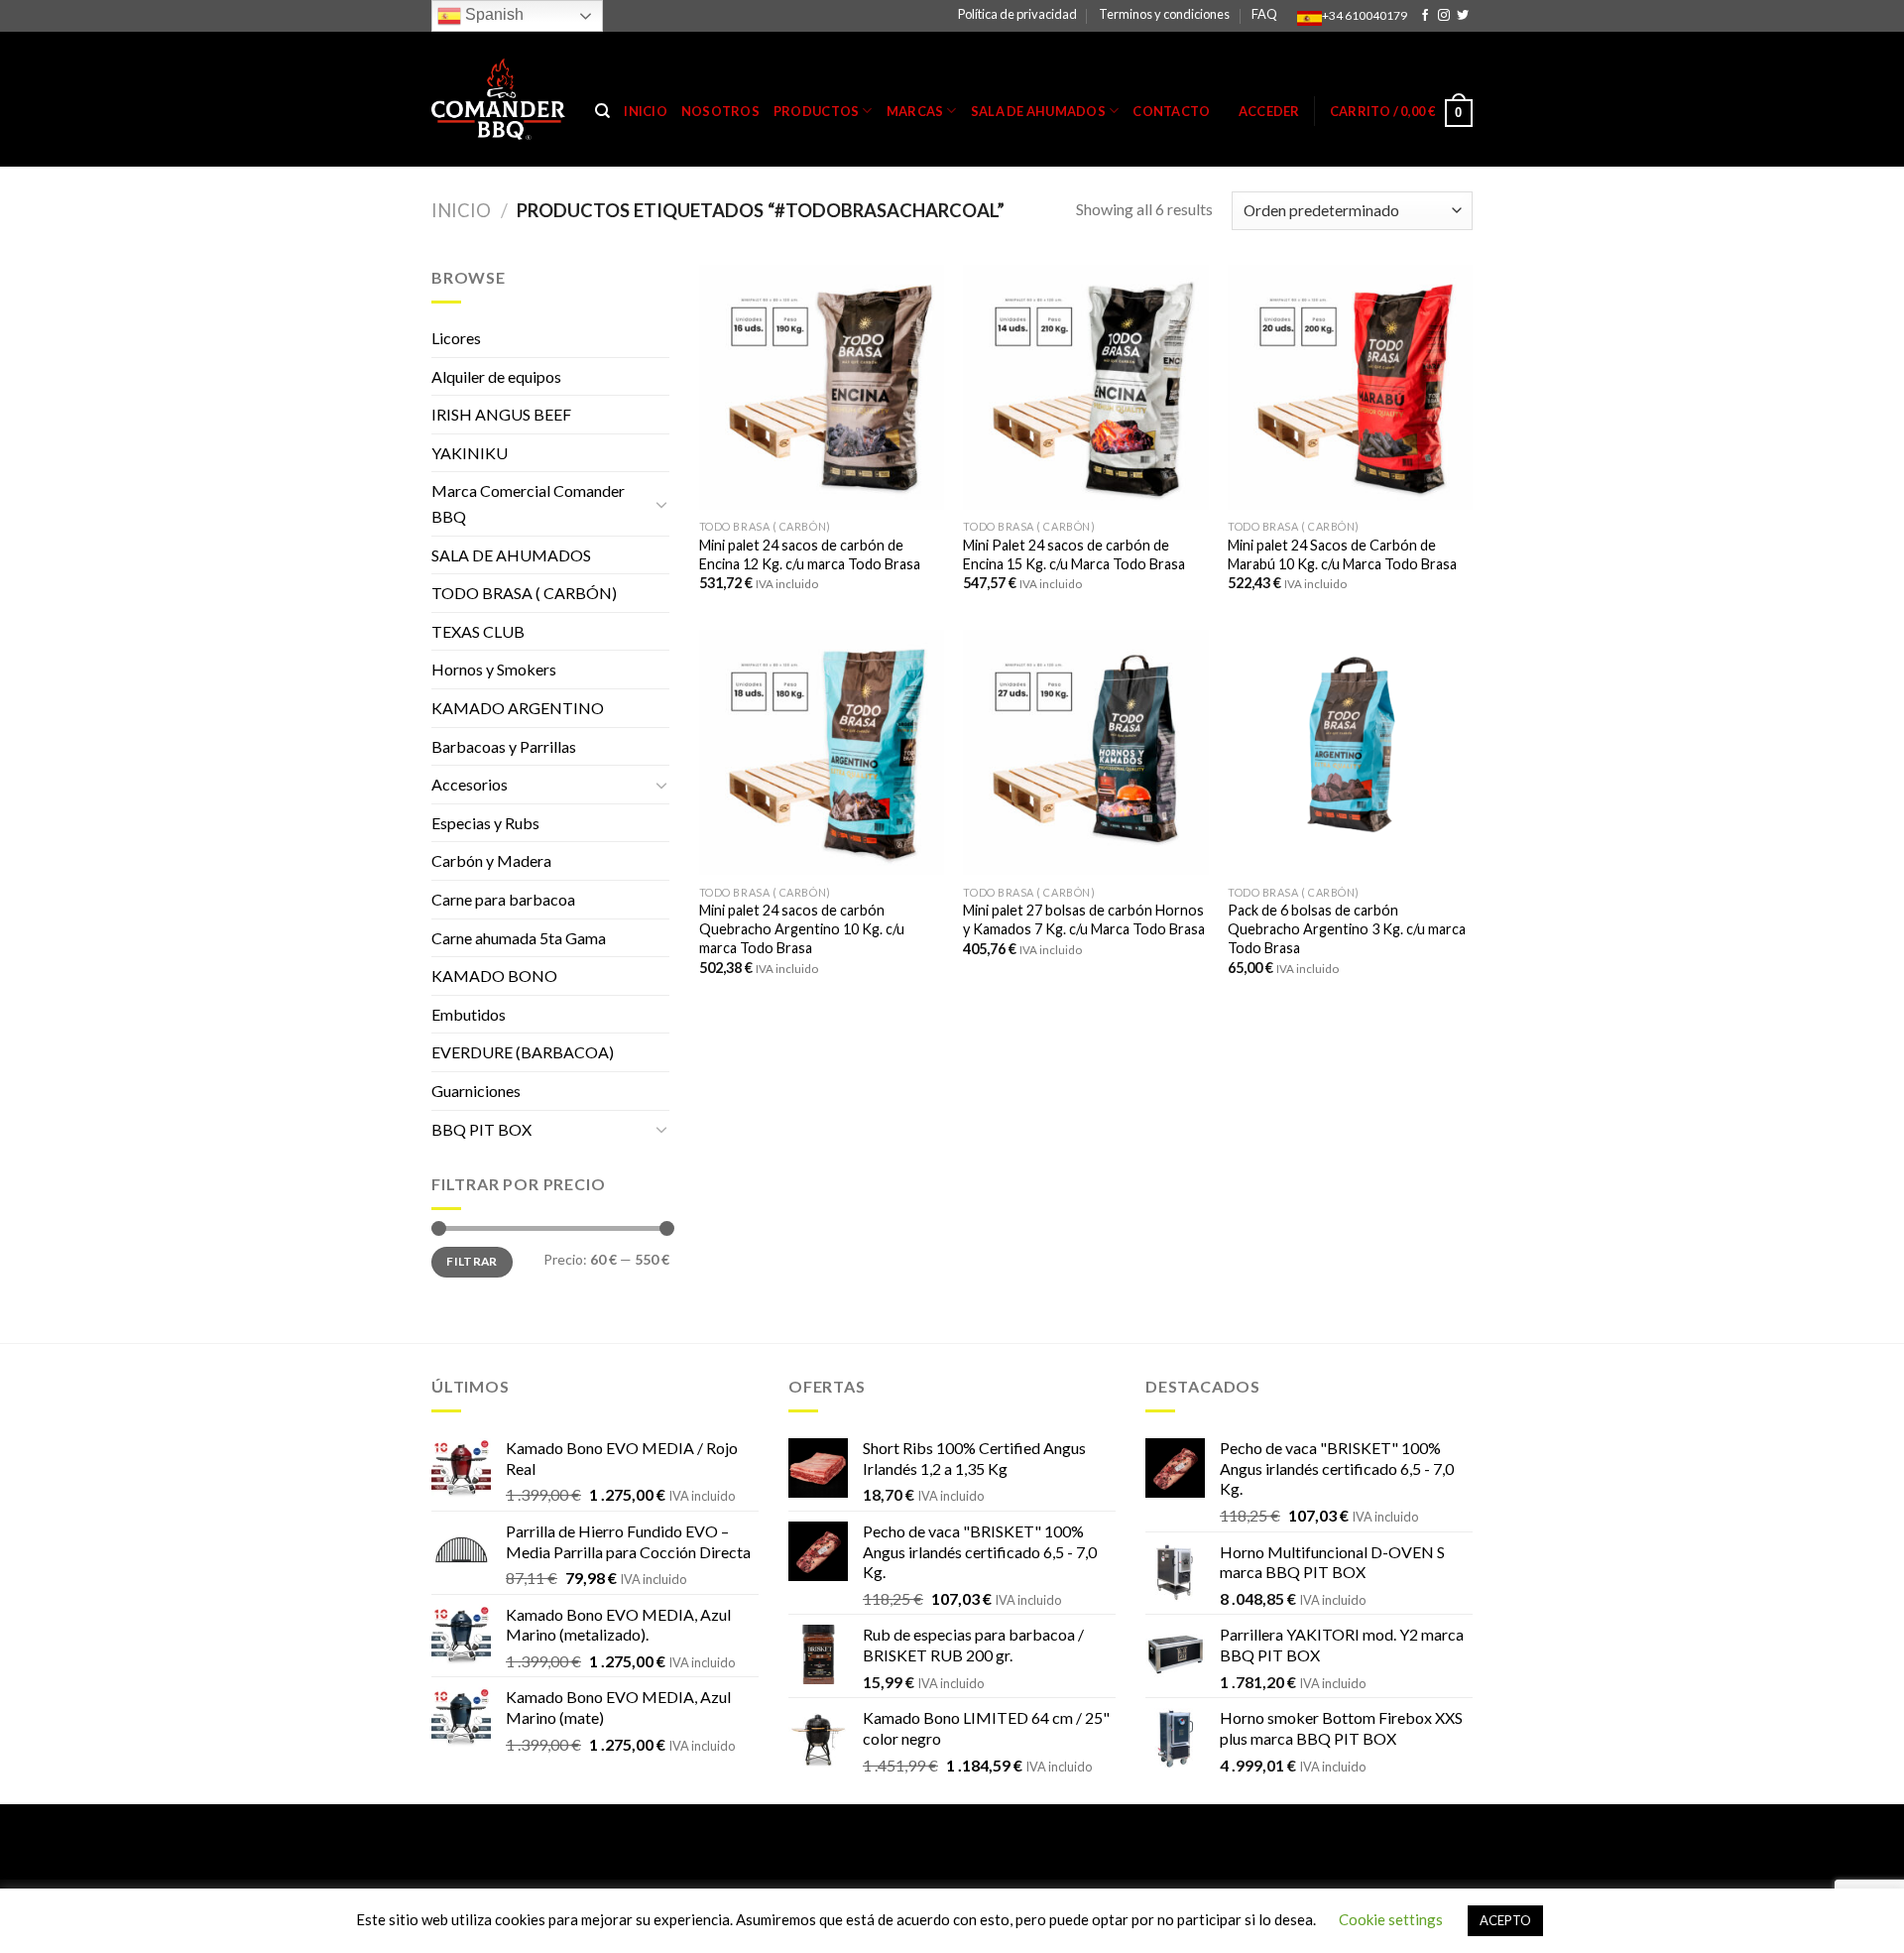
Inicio (646, 111)
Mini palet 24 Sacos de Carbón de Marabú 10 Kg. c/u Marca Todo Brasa (1342, 554)
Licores (456, 338)
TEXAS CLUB (478, 631)
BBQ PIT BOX (481, 1129)
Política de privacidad (1017, 14)
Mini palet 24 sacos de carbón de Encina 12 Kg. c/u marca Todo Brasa (810, 554)
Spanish (492, 14)
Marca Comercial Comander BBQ (528, 503)
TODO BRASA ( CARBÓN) (524, 593)
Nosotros (720, 111)
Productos (816, 111)
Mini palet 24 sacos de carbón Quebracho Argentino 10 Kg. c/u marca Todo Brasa (802, 928)
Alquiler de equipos (496, 376)
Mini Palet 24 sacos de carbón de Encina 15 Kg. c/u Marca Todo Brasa (1074, 554)
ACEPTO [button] (1505, 1920)
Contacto (1171, 111)
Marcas (915, 111)
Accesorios (470, 784)
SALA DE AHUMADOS (511, 555)
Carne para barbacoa (503, 899)
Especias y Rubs (485, 823)
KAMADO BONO (494, 976)
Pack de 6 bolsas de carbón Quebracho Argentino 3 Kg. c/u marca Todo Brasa (1347, 928)
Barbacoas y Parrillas (504, 746)
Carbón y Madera (491, 860)
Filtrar (472, 1261)
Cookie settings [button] (1391, 1919)
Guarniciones (476, 1091)
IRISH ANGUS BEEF (501, 414)
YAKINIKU (470, 453)
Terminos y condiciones (1164, 14)
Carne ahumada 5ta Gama (519, 938)
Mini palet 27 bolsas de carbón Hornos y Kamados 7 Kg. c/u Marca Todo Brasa (1084, 919)
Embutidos (469, 1014)
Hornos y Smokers (494, 669)
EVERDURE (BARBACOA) (523, 1052)
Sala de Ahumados (1038, 111)
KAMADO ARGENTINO (518, 708)
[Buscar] (602, 111)
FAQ (1264, 14)
